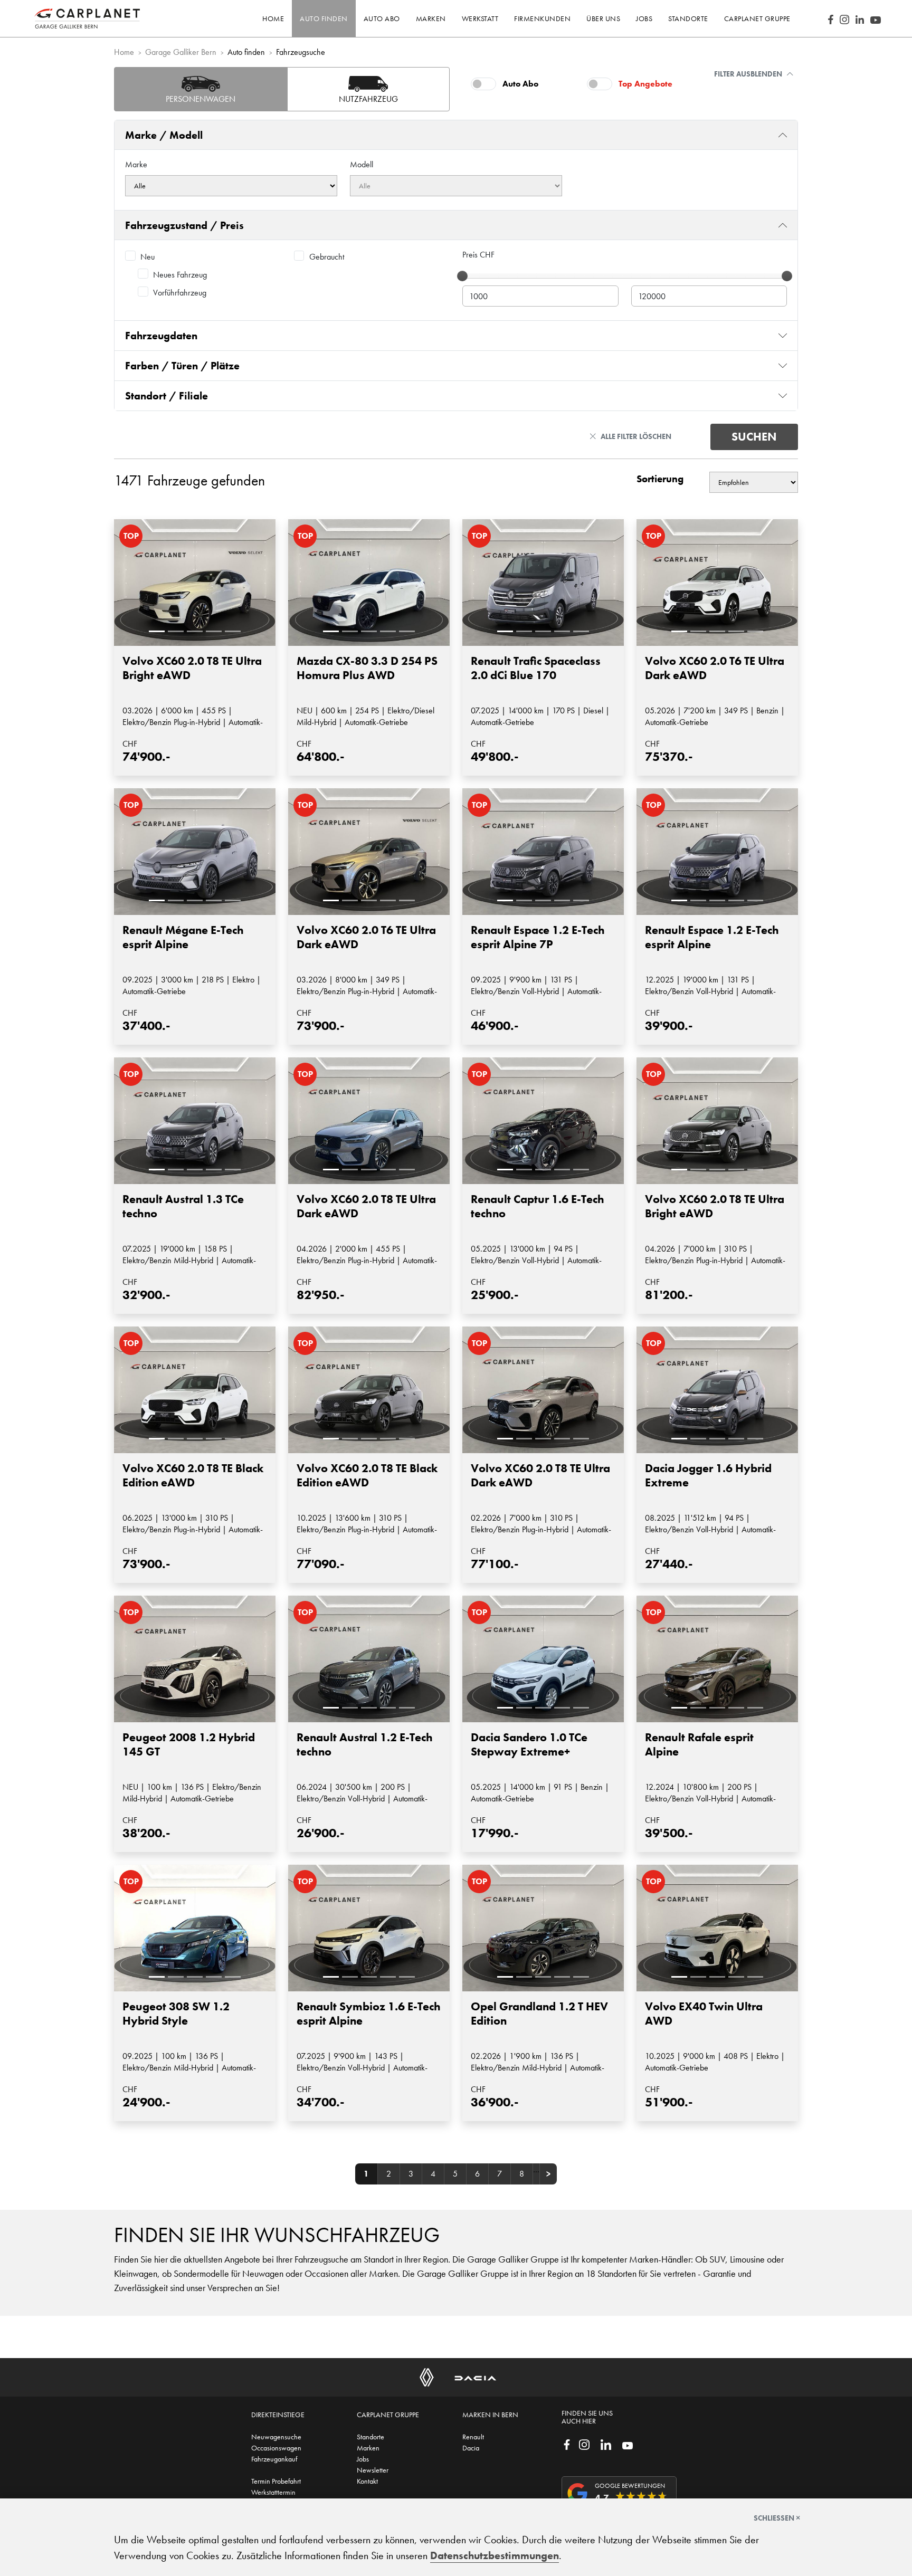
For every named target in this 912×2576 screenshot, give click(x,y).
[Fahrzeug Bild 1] (157, 631)
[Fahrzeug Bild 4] (214, 631)
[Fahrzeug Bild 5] (233, 631)
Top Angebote (645, 84)
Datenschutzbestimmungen (495, 2555)
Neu (148, 257)
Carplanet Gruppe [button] (757, 18)
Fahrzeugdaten (161, 336)
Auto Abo (520, 84)
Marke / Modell (164, 135)
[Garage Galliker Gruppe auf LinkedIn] (606, 2444)
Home (273, 18)
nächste (548, 2174)
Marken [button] (431, 18)
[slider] (462, 276)
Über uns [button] (603, 18)
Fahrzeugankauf (274, 2459)
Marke (136, 164)
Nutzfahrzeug (368, 99)
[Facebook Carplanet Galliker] (831, 18)
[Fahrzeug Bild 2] (176, 631)
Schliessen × (777, 2518)
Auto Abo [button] (382, 18)
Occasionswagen (276, 2448)
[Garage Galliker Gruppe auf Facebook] (567, 2444)
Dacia (471, 2448)
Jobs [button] (644, 18)
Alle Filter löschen (636, 436)
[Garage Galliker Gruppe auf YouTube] (628, 2445)
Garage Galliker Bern (181, 52)
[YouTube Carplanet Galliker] (876, 18)
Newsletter (373, 2470)
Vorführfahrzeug (180, 293)
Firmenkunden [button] (542, 18)
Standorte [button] (688, 18)
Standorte (370, 2437)
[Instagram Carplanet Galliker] (844, 18)
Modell (362, 164)
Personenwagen (201, 99)
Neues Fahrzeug (180, 275)
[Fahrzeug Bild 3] (195, 631)
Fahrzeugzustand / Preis (184, 225)
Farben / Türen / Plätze (182, 366)
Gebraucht (327, 257)
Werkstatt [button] (480, 18)
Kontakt (367, 2481)
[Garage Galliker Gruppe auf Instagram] (584, 2444)
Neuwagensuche (276, 2437)
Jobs (363, 2459)
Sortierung (660, 479)
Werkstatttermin (273, 2492)
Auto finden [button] (324, 18)
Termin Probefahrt (276, 2481)
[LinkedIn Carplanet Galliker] (860, 18)
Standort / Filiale (167, 396)
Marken (368, 2448)
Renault (473, 2437)
